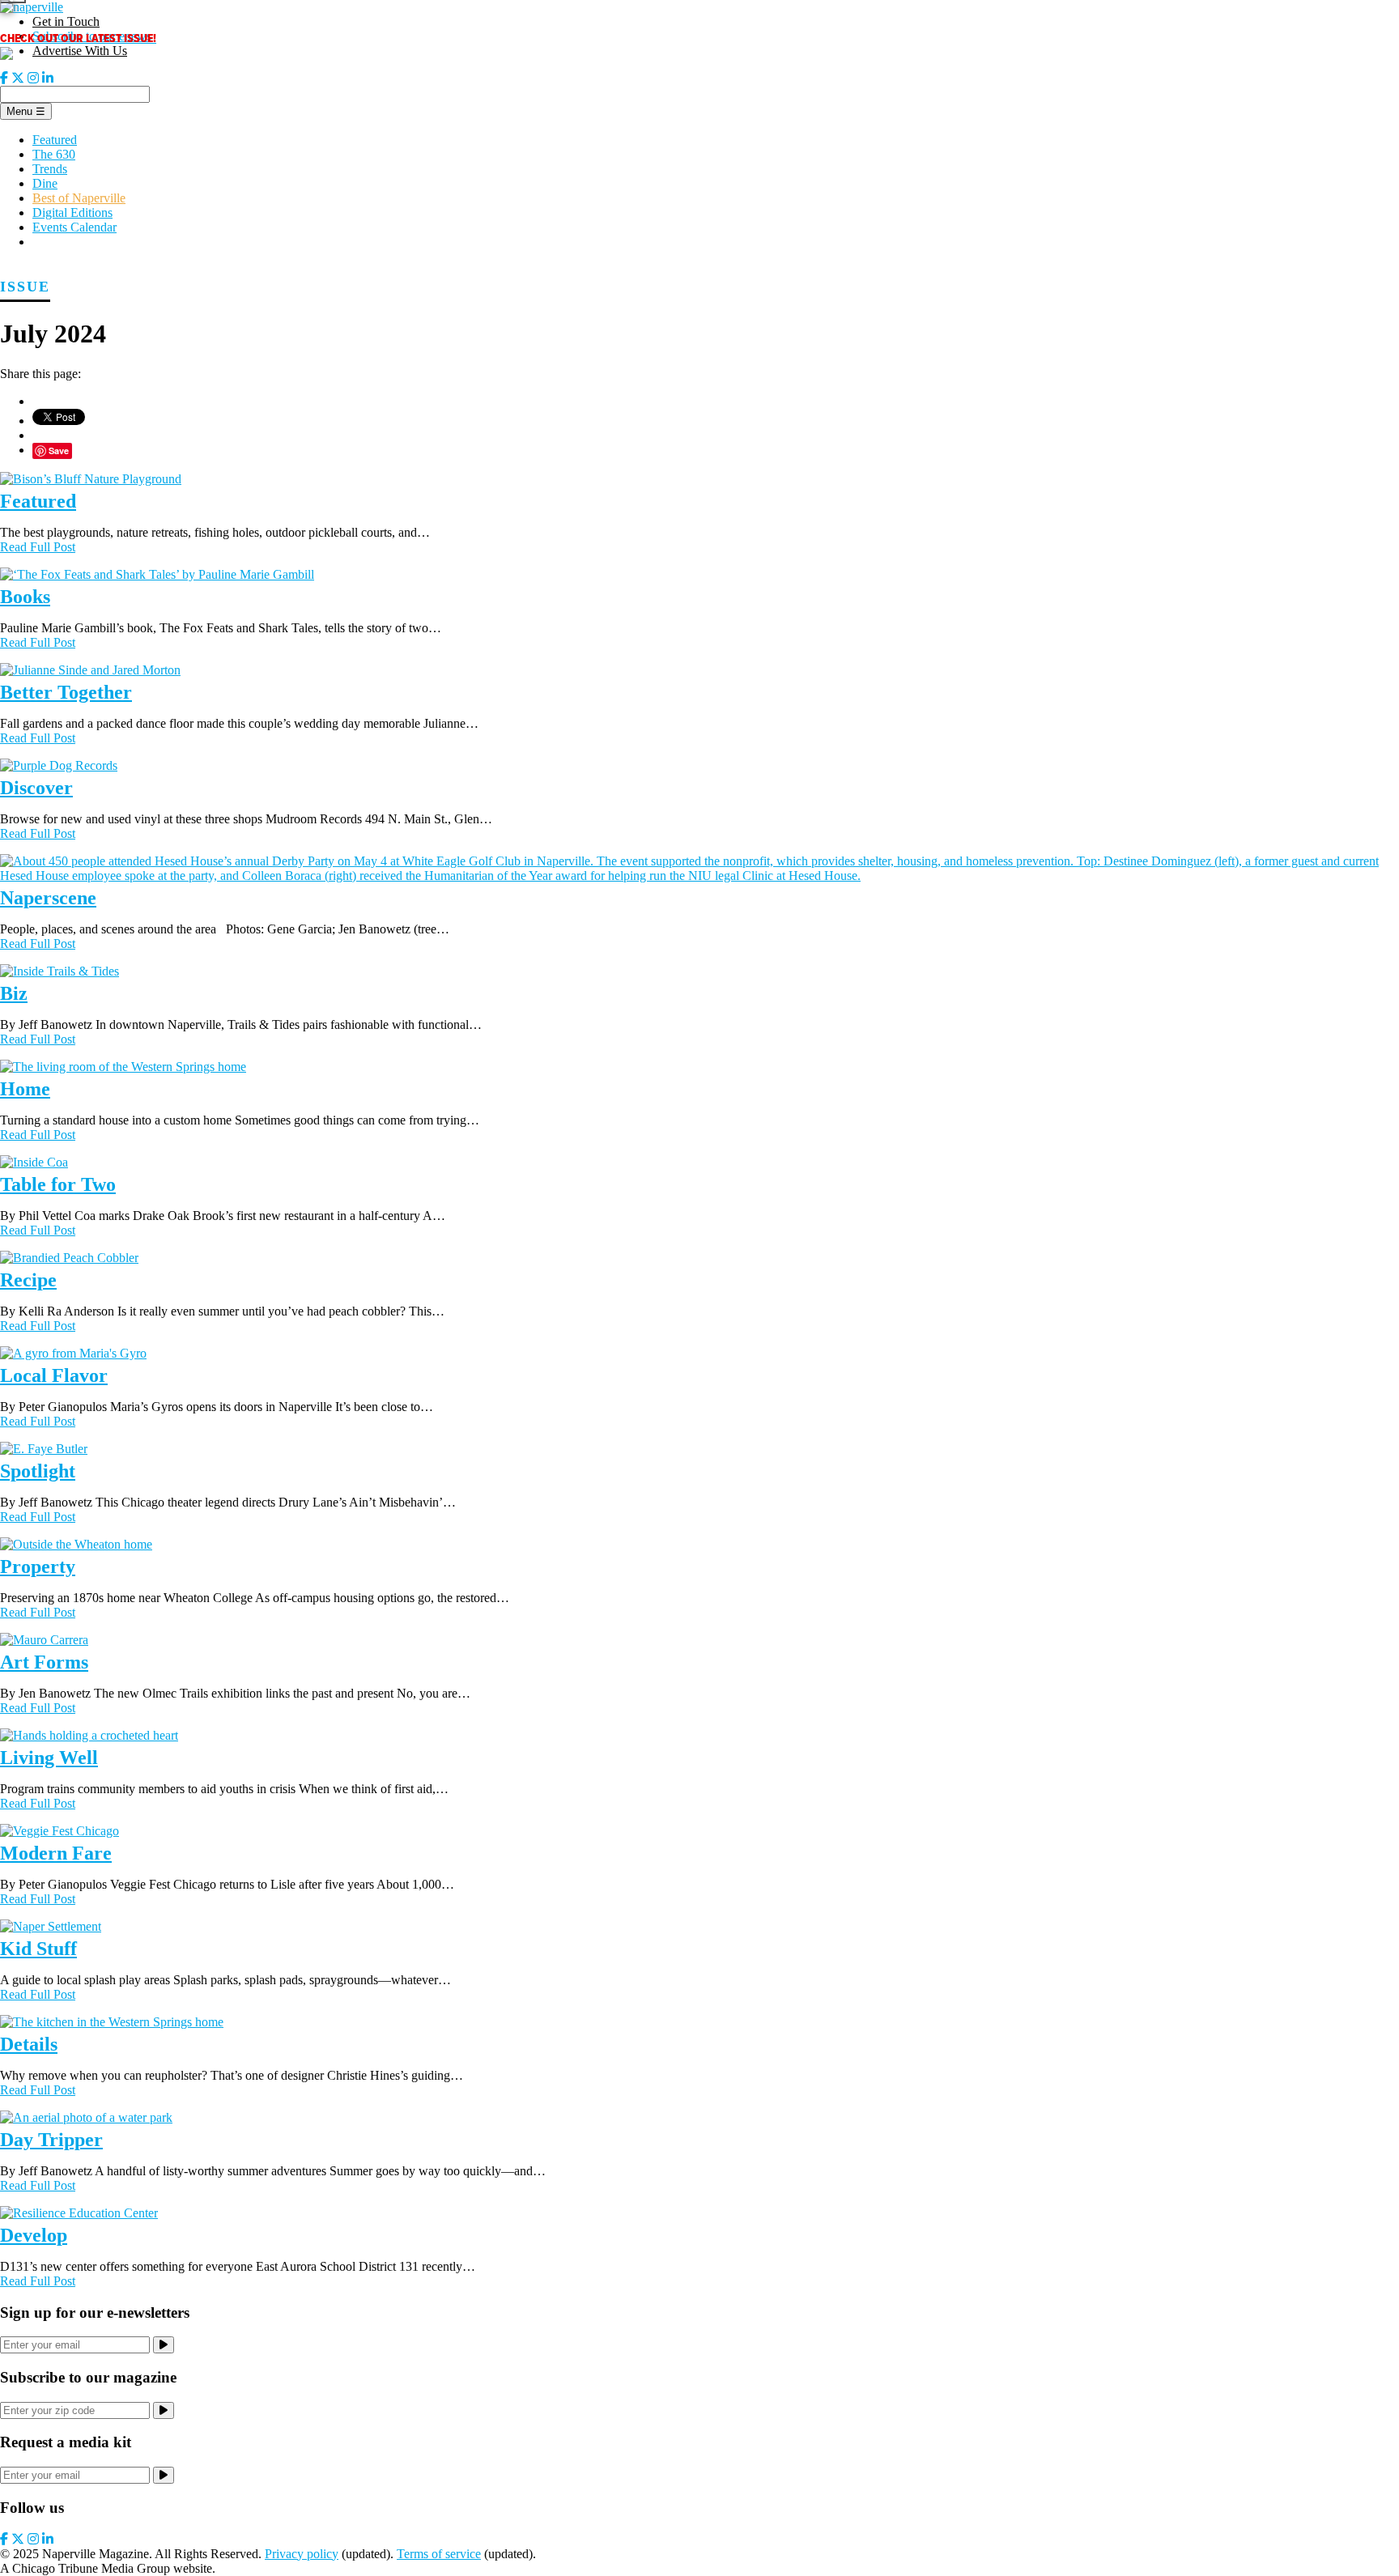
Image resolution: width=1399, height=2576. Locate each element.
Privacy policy (302, 2554)
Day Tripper (51, 2140)
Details (29, 2044)
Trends (50, 169)
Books (25, 597)
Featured (55, 140)
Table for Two (58, 1184)
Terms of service (439, 2554)
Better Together (66, 692)
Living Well (49, 1758)
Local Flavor (54, 1375)
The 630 (54, 154)
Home (25, 1089)
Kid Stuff (38, 1949)
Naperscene (48, 898)
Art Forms (44, 1662)
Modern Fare (56, 1853)
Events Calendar (74, 227)
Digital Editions (72, 213)
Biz (14, 993)
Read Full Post (38, 547)
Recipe (28, 1280)
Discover (36, 788)
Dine (45, 183)
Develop (34, 2235)
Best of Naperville (79, 198)
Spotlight (38, 1471)
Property (38, 1566)
